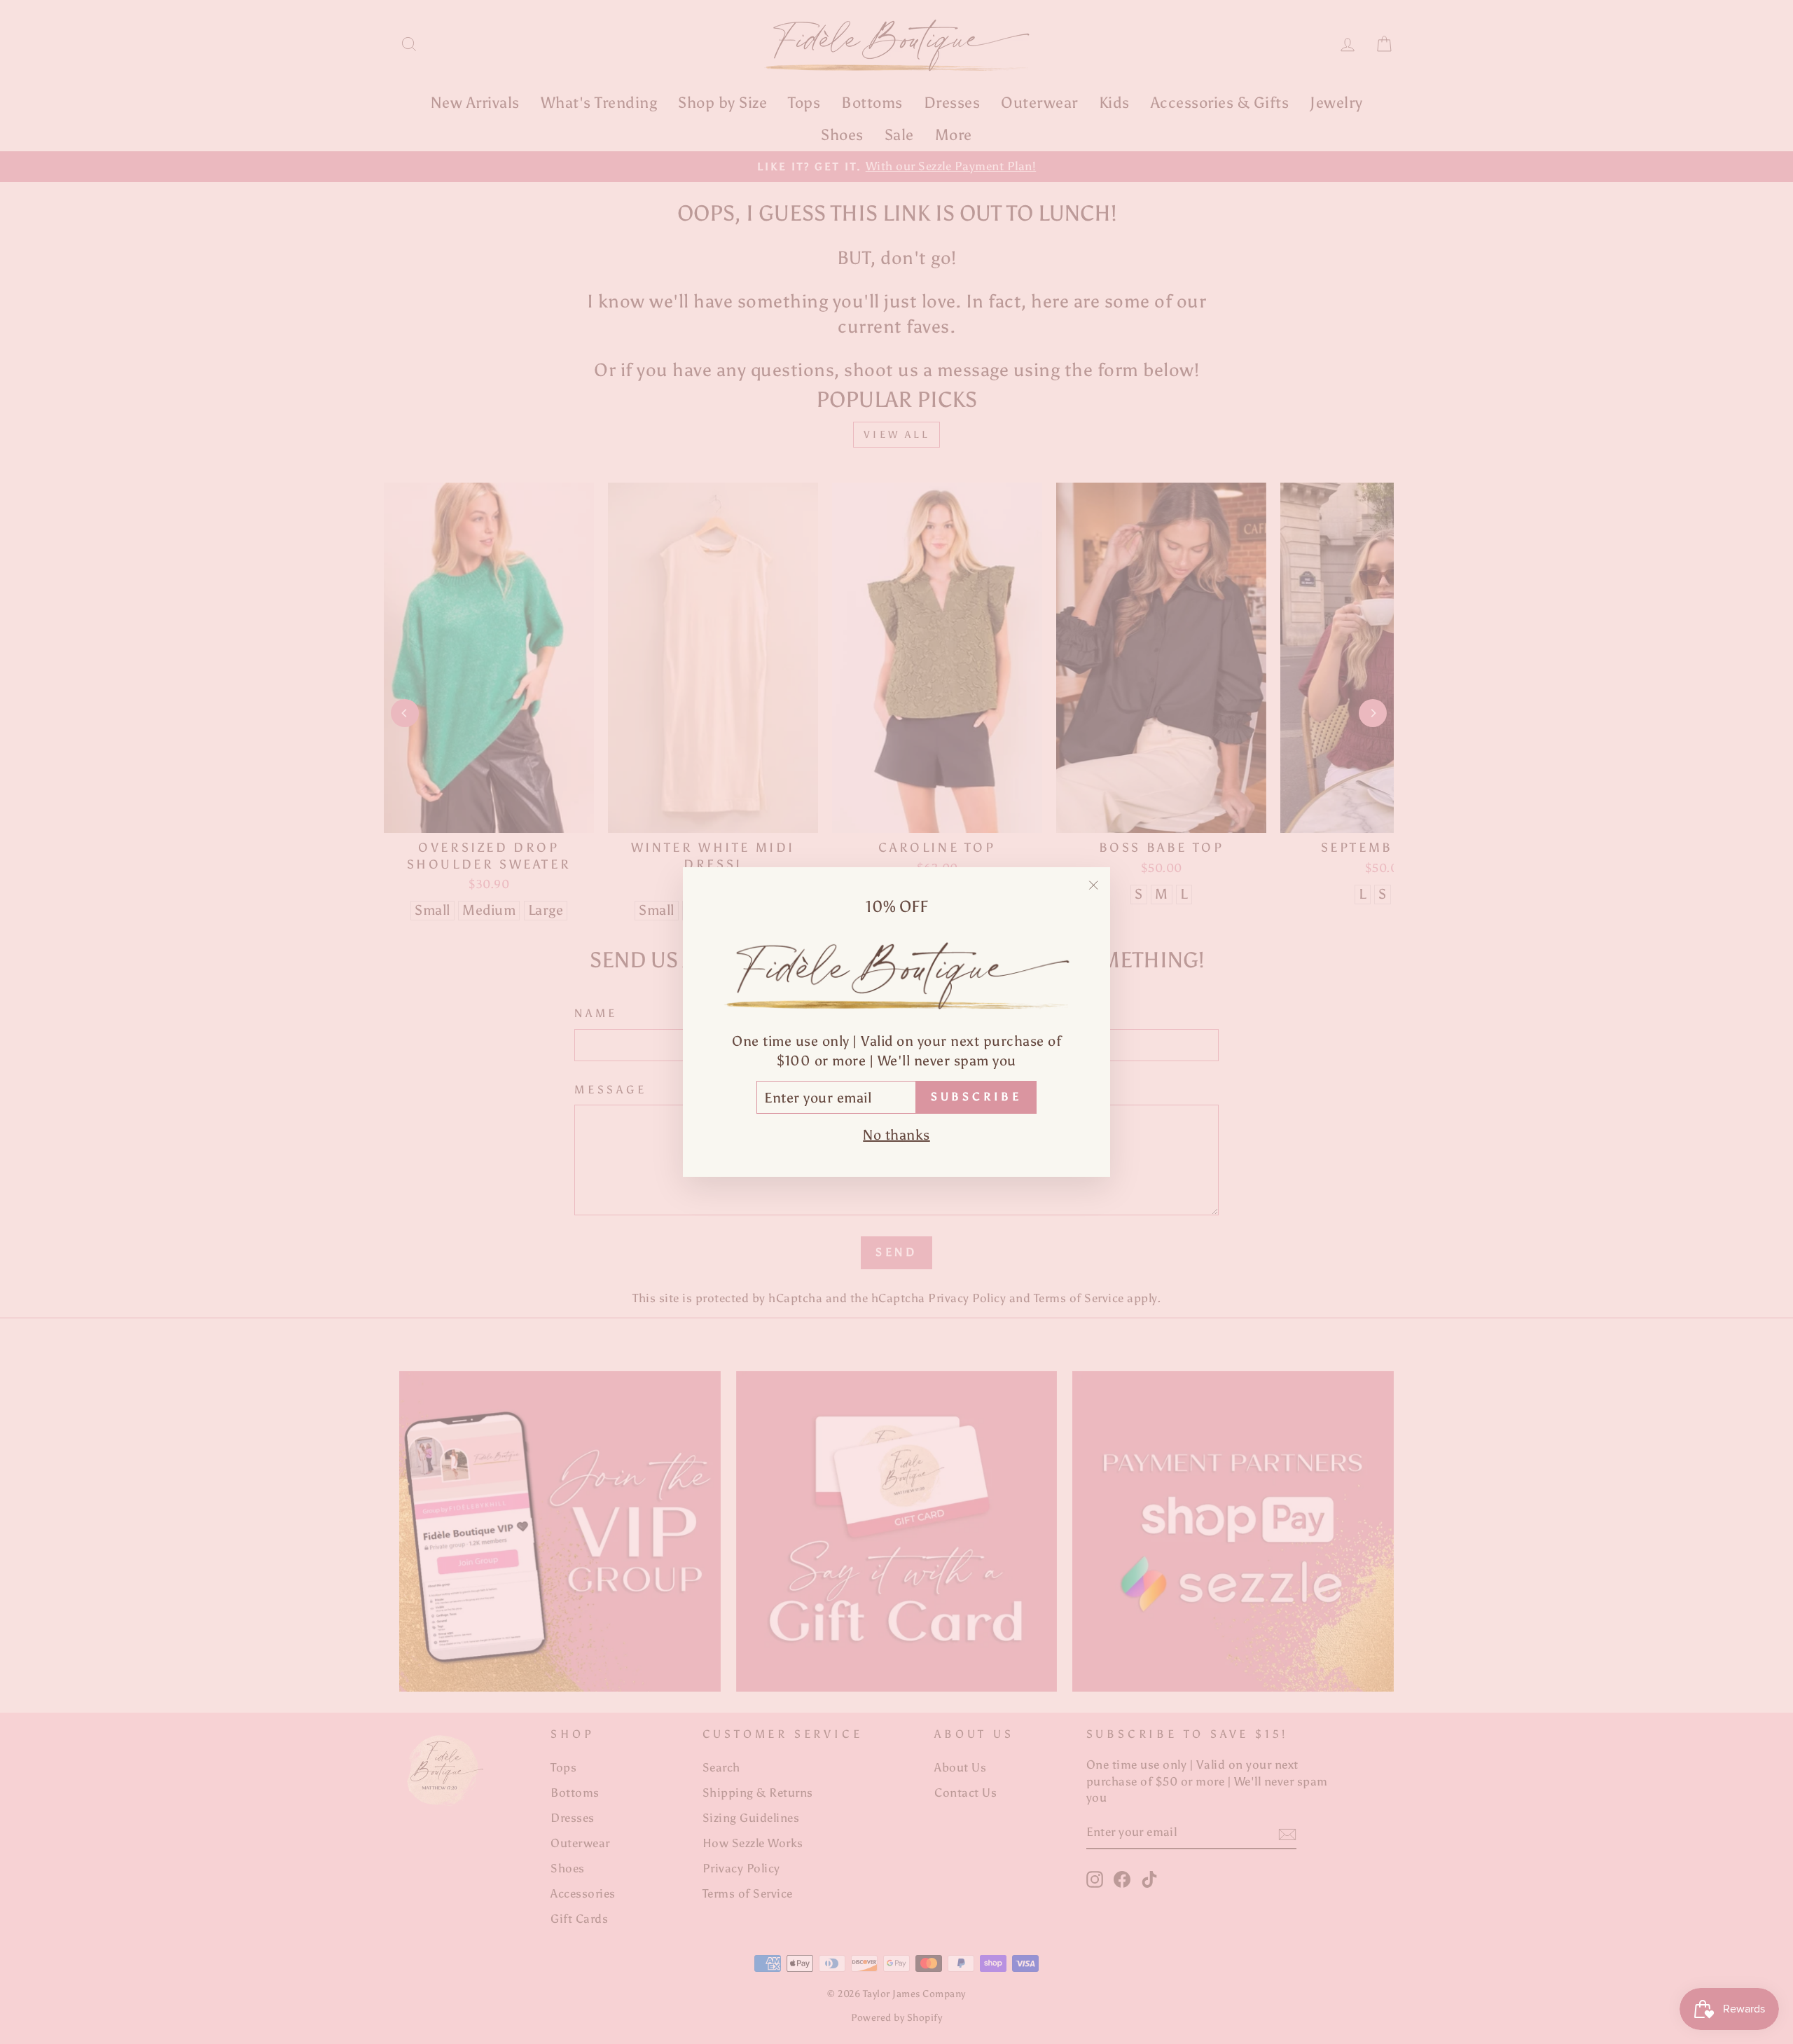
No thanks (896, 1135)
